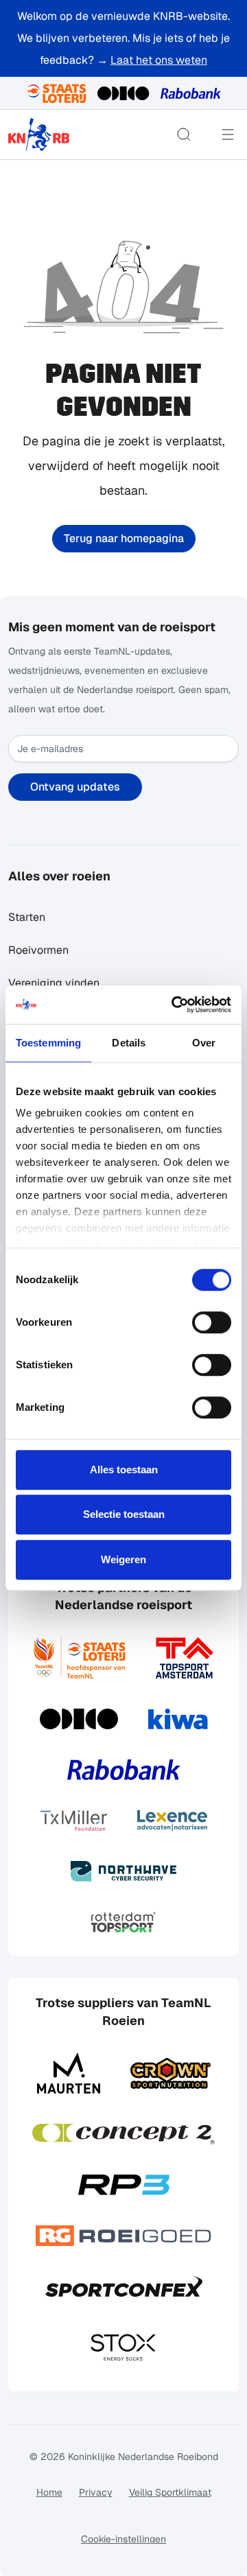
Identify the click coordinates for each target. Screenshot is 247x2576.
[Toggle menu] (228, 134)
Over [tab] (204, 1043)
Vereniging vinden (54, 983)
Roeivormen (38, 950)
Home (49, 2492)
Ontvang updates (75, 787)
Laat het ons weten (159, 60)
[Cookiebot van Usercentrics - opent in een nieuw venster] (174, 1005)
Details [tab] (129, 1043)
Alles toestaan (124, 1470)
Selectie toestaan (124, 1514)
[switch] (212, 1322)
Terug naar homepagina (124, 538)
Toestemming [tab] (48, 1043)
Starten (27, 917)
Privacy (96, 2492)
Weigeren (123, 1559)
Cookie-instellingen (123, 2539)
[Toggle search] (184, 134)
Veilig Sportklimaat (170, 2492)
